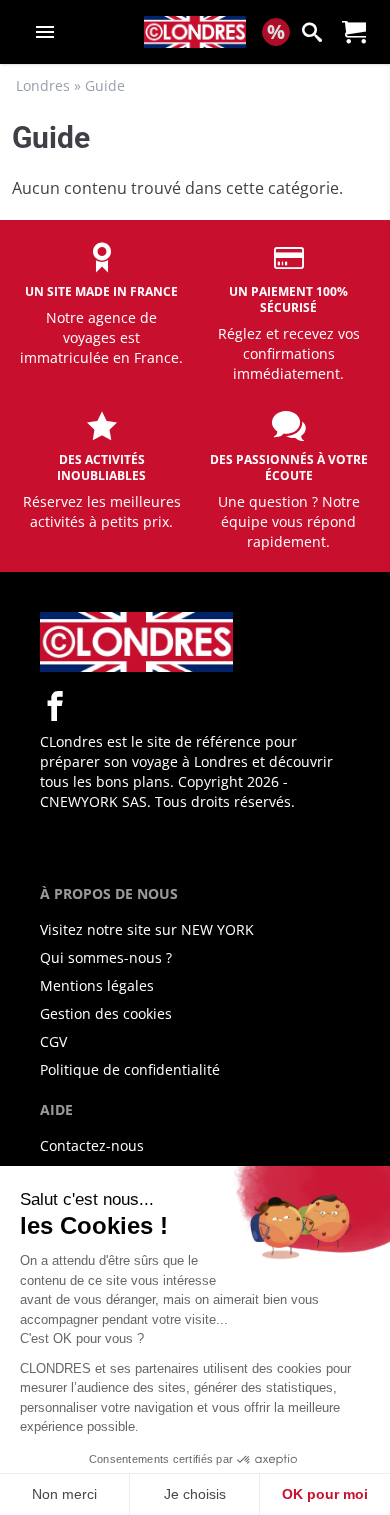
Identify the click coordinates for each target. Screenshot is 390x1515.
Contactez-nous (92, 1145)
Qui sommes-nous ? (106, 957)
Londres (43, 85)
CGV (53, 1041)
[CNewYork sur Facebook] (55, 706)
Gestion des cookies (106, 1013)
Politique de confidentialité (130, 1069)
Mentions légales (97, 985)
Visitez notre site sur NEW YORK (147, 929)
